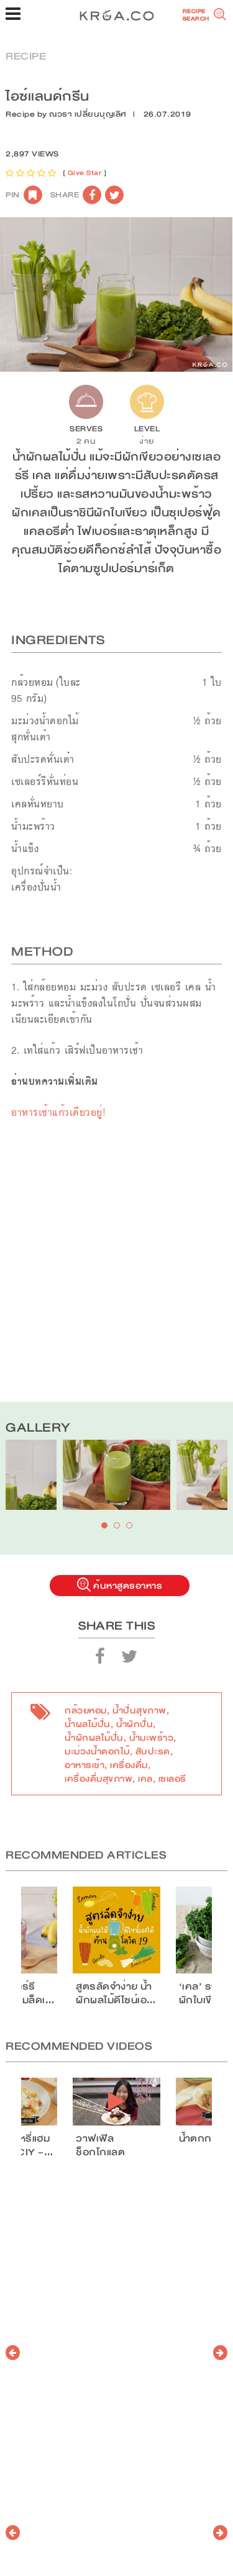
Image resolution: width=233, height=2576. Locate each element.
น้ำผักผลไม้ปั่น (94, 1738)
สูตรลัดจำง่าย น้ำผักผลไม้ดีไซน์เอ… (116, 1993)
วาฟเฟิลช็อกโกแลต (100, 2145)
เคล (145, 1779)
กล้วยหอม (86, 1710)
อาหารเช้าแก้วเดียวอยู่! (58, 1112)
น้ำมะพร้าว (152, 1738)
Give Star (85, 173)
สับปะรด (153, 1751)
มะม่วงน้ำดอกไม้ (97, 1751)
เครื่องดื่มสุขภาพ (98, 1779)
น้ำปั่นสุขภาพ (139, 1710)
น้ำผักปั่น (135, 1724)
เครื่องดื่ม (129, 1765)
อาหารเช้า (85, 1765)
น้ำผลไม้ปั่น (88, 1724)
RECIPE (26, 56)
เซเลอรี (172, 1779)
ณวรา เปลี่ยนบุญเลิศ (88, 114)
